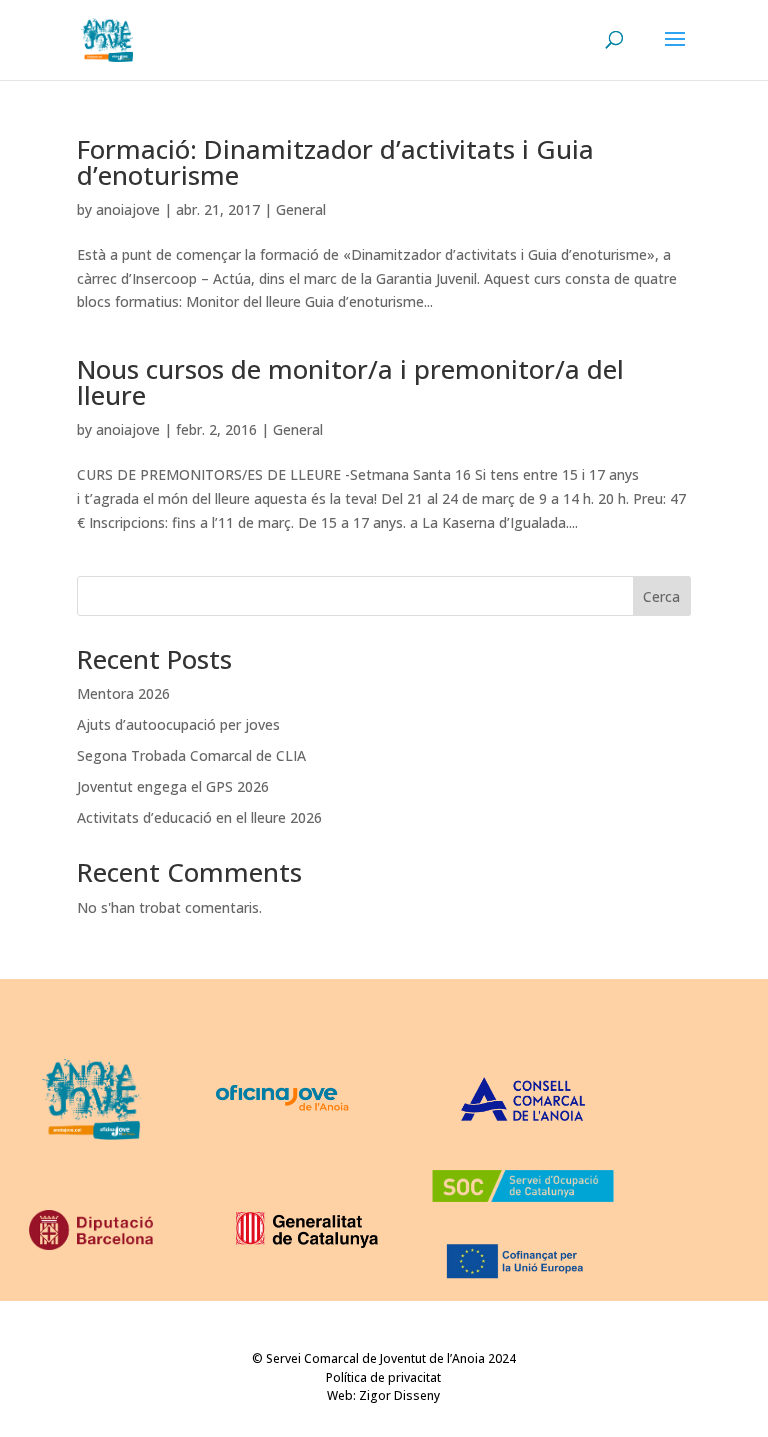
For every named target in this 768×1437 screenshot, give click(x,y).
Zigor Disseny (399, 1395)
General (301, 209)
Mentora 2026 (123, 693)
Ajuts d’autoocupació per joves (178, 724)
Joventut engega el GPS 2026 (173, 786)
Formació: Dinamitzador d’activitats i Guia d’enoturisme (335, 162)
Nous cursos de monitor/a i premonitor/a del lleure (350, 382)
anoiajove (128, 209)
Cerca (661, 596)
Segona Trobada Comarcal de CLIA (191, 755)
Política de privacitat (383, 1377)
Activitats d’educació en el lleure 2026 (199, 817)
